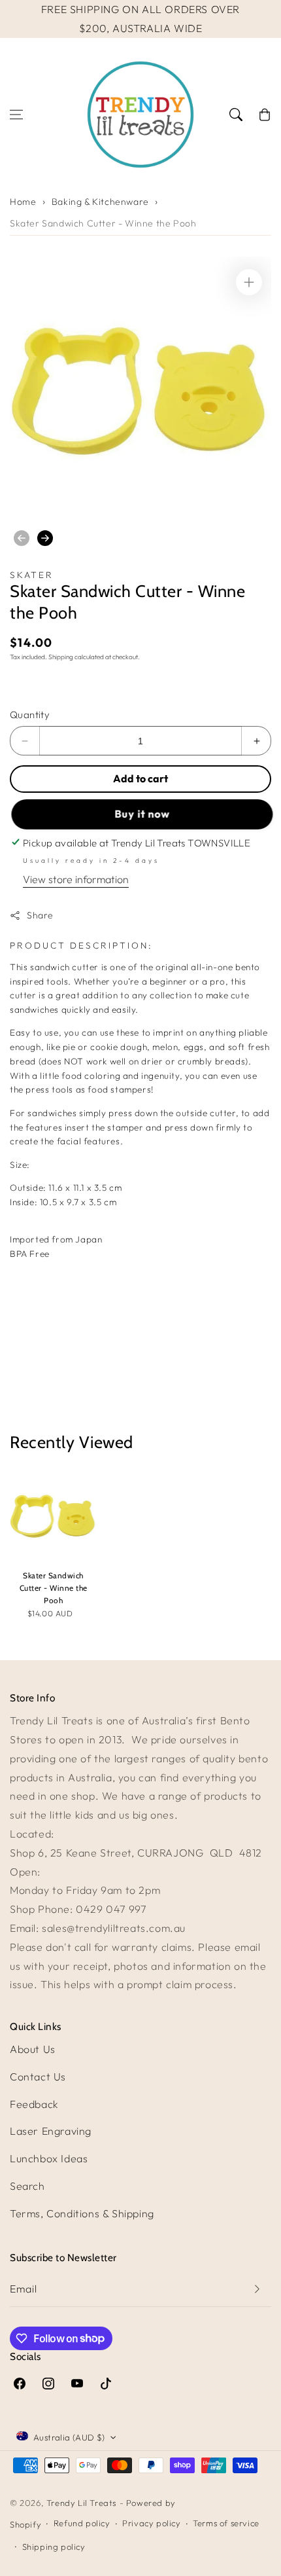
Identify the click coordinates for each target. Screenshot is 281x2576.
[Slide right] (45, 538)
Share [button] (40, 915)
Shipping (61, 657)
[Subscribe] (257, 2289)
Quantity (30, 715)
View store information (76, 879)
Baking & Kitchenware (100, 202)
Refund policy (82, 2523)
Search (27, 2186)
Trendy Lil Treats (81, 2503)
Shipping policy (54, 2547)
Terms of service (226, 2523)
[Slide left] (22, 538)
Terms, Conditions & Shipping (82, 2213)
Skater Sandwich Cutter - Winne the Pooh (103, 223)
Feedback (34, 2104)
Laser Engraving (51, 2131)
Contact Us (38, 2077)
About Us (33, 2049)
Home (23, 202)
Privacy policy (151, 2523)
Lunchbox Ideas (49, 2158)
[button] (16, 115)
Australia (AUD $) (69, 2437)
